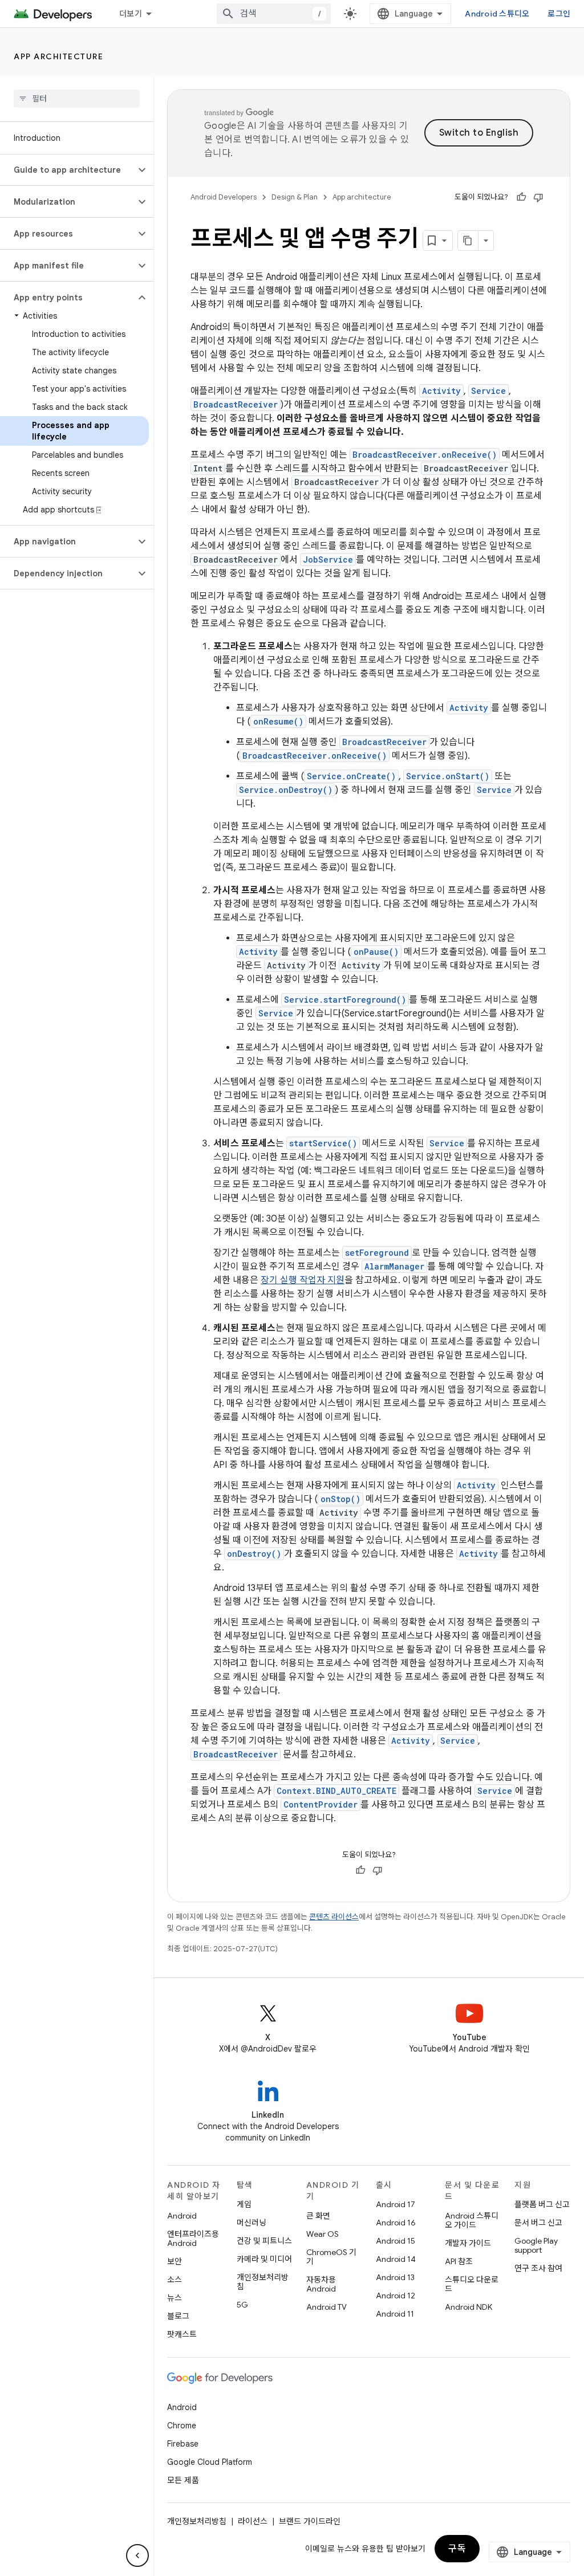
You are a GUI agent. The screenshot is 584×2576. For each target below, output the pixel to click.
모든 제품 (183, 2480)
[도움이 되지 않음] (538, 197)
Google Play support (536, 2245)
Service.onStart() (448, 776)
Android (182, 2216)
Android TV (327, 2307)
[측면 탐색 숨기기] (137, 2555)
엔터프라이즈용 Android (193, 2239)
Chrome (182, 2426)
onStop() (340, 1499)
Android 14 (396, 2259)
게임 (244, 2204)
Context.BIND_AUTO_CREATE (336, 1791)
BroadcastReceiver (236, 404)
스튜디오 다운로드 (472, 2284)
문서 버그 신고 (538, 2223)
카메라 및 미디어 (264, 2259)
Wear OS (323, 2234)
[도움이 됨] (521, 197)
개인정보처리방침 (263, 2282)
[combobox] (274, 14)
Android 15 (396, 2241)
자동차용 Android (321, 2284)
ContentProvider (321, 1804)
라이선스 (253, 2521)
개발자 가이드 (468, 2243)
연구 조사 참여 (538, 2268)
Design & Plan (295, 197)
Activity (441, 391)
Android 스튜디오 (497, 14)
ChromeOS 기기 (331, 2257)
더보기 (131, 14)
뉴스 (175, 2298)
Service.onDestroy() (286, 790)
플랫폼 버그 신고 (542, 2204)
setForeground (377, 1253)
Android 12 (396, 2296)
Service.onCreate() (351, 776)
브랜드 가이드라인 (310, 2521)
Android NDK (469, 2307)
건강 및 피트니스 (264, 2241)
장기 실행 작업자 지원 (303, 1280)
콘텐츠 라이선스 (334, 1917)
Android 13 (395, 2277)
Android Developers (224, 197)
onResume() (278, 721)
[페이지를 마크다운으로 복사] (468, 241)
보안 (175, 2261)
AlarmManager (394, 1266)
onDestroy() (254, 1554)
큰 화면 (318, 2216)
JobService (328, 559)
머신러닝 (252, 2223)
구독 (457, 2549)
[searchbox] (77, 99)
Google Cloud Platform (210, 2462)
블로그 (178, 2316)
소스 (175, 2280)
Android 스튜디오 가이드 (472, 2220)
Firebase (183, 2444)
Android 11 (395, 2314)
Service (488, 391)
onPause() (376, 952)
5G (242, 2305)
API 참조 (459, 2261)
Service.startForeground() (345, 1000)
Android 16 (396, 2223)
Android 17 (396, 2204)
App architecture (58, 56)
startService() (323, 1143)
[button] (68, 170)
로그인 (559, 14)
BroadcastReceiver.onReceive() (425, 455)
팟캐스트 (182, 2334)
